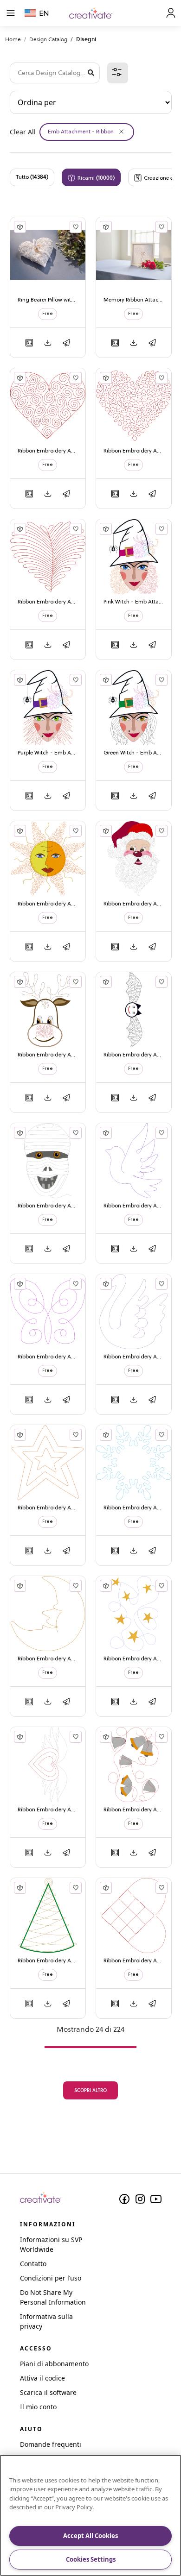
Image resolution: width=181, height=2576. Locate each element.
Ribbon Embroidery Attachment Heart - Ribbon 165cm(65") (134, 1961)
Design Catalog (48, 39)
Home (13, 39)
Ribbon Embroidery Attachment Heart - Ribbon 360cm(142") (48, 602)
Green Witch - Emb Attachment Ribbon (134, 753)
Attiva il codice (42, 2378)
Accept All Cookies (90, 2536)
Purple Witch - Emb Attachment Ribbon (48, 753)
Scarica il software (48, 2392)
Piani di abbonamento (54, 2364)
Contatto (33, 2264)
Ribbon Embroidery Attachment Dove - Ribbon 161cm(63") (134, 1206)
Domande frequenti (51, 2444)
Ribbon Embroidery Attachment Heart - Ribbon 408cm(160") (48, 451)
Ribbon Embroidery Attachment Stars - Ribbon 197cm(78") (134, 1659)
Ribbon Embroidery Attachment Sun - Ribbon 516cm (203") (48, 904)
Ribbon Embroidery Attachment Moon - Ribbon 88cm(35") (48, 1659)
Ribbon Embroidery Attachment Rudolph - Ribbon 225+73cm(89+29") (48, 1055)
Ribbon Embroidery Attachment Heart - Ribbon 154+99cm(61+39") (48, 1810)
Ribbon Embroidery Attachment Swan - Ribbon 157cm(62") (134, 1357)
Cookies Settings (91, 2559)
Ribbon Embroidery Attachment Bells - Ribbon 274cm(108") (134, 1810)
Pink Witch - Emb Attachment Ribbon (134, 602)
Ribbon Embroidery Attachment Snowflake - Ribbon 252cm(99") (134, 1508)
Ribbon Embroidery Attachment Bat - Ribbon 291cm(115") (134, 1055)
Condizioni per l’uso (51, 2278)
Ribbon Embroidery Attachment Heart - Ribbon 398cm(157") (134, 451)
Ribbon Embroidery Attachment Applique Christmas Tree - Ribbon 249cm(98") (48, 1961)
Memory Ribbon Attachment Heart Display (134, 300)
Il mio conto (38, 2407)
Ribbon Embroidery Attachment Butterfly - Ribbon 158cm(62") (48, 1357)
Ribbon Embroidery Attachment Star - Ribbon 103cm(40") (48, 1508)
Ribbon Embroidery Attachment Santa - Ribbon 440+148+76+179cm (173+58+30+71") (134, 904)
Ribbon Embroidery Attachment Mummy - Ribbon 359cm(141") (48, 1206)
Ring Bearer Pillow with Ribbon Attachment (48, 300)
